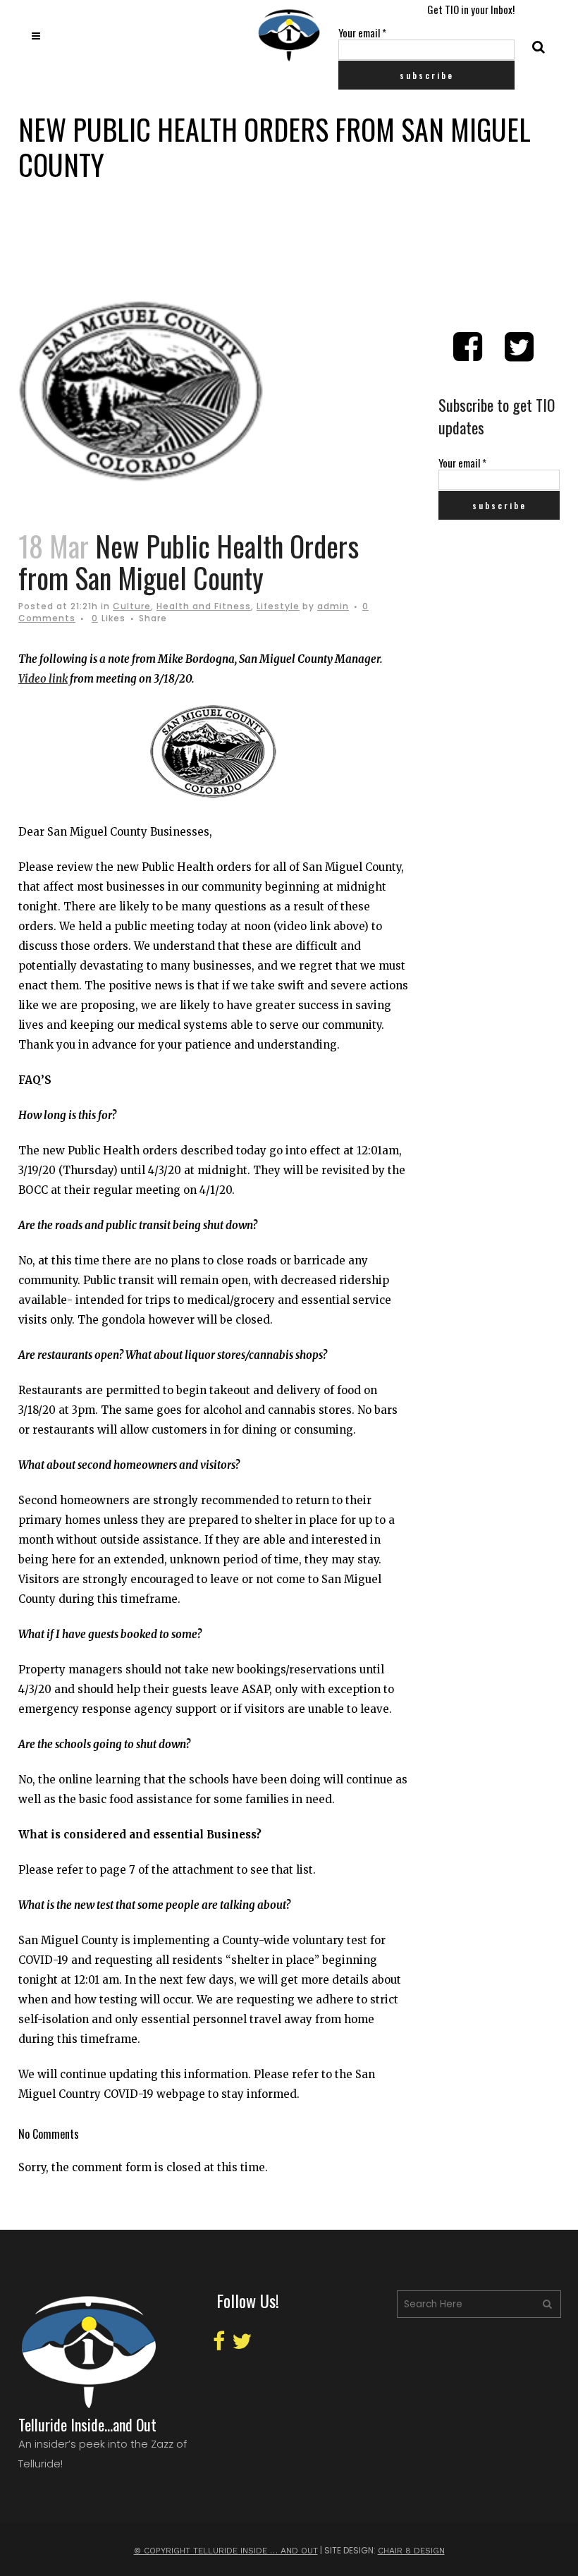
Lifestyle (278, 606)
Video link (43, 679)
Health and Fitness (204, 606)
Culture (132, 606)
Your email (362, 32)
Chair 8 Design (411, 2551)
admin (333, 606)
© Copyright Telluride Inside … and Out (226, 2551)
